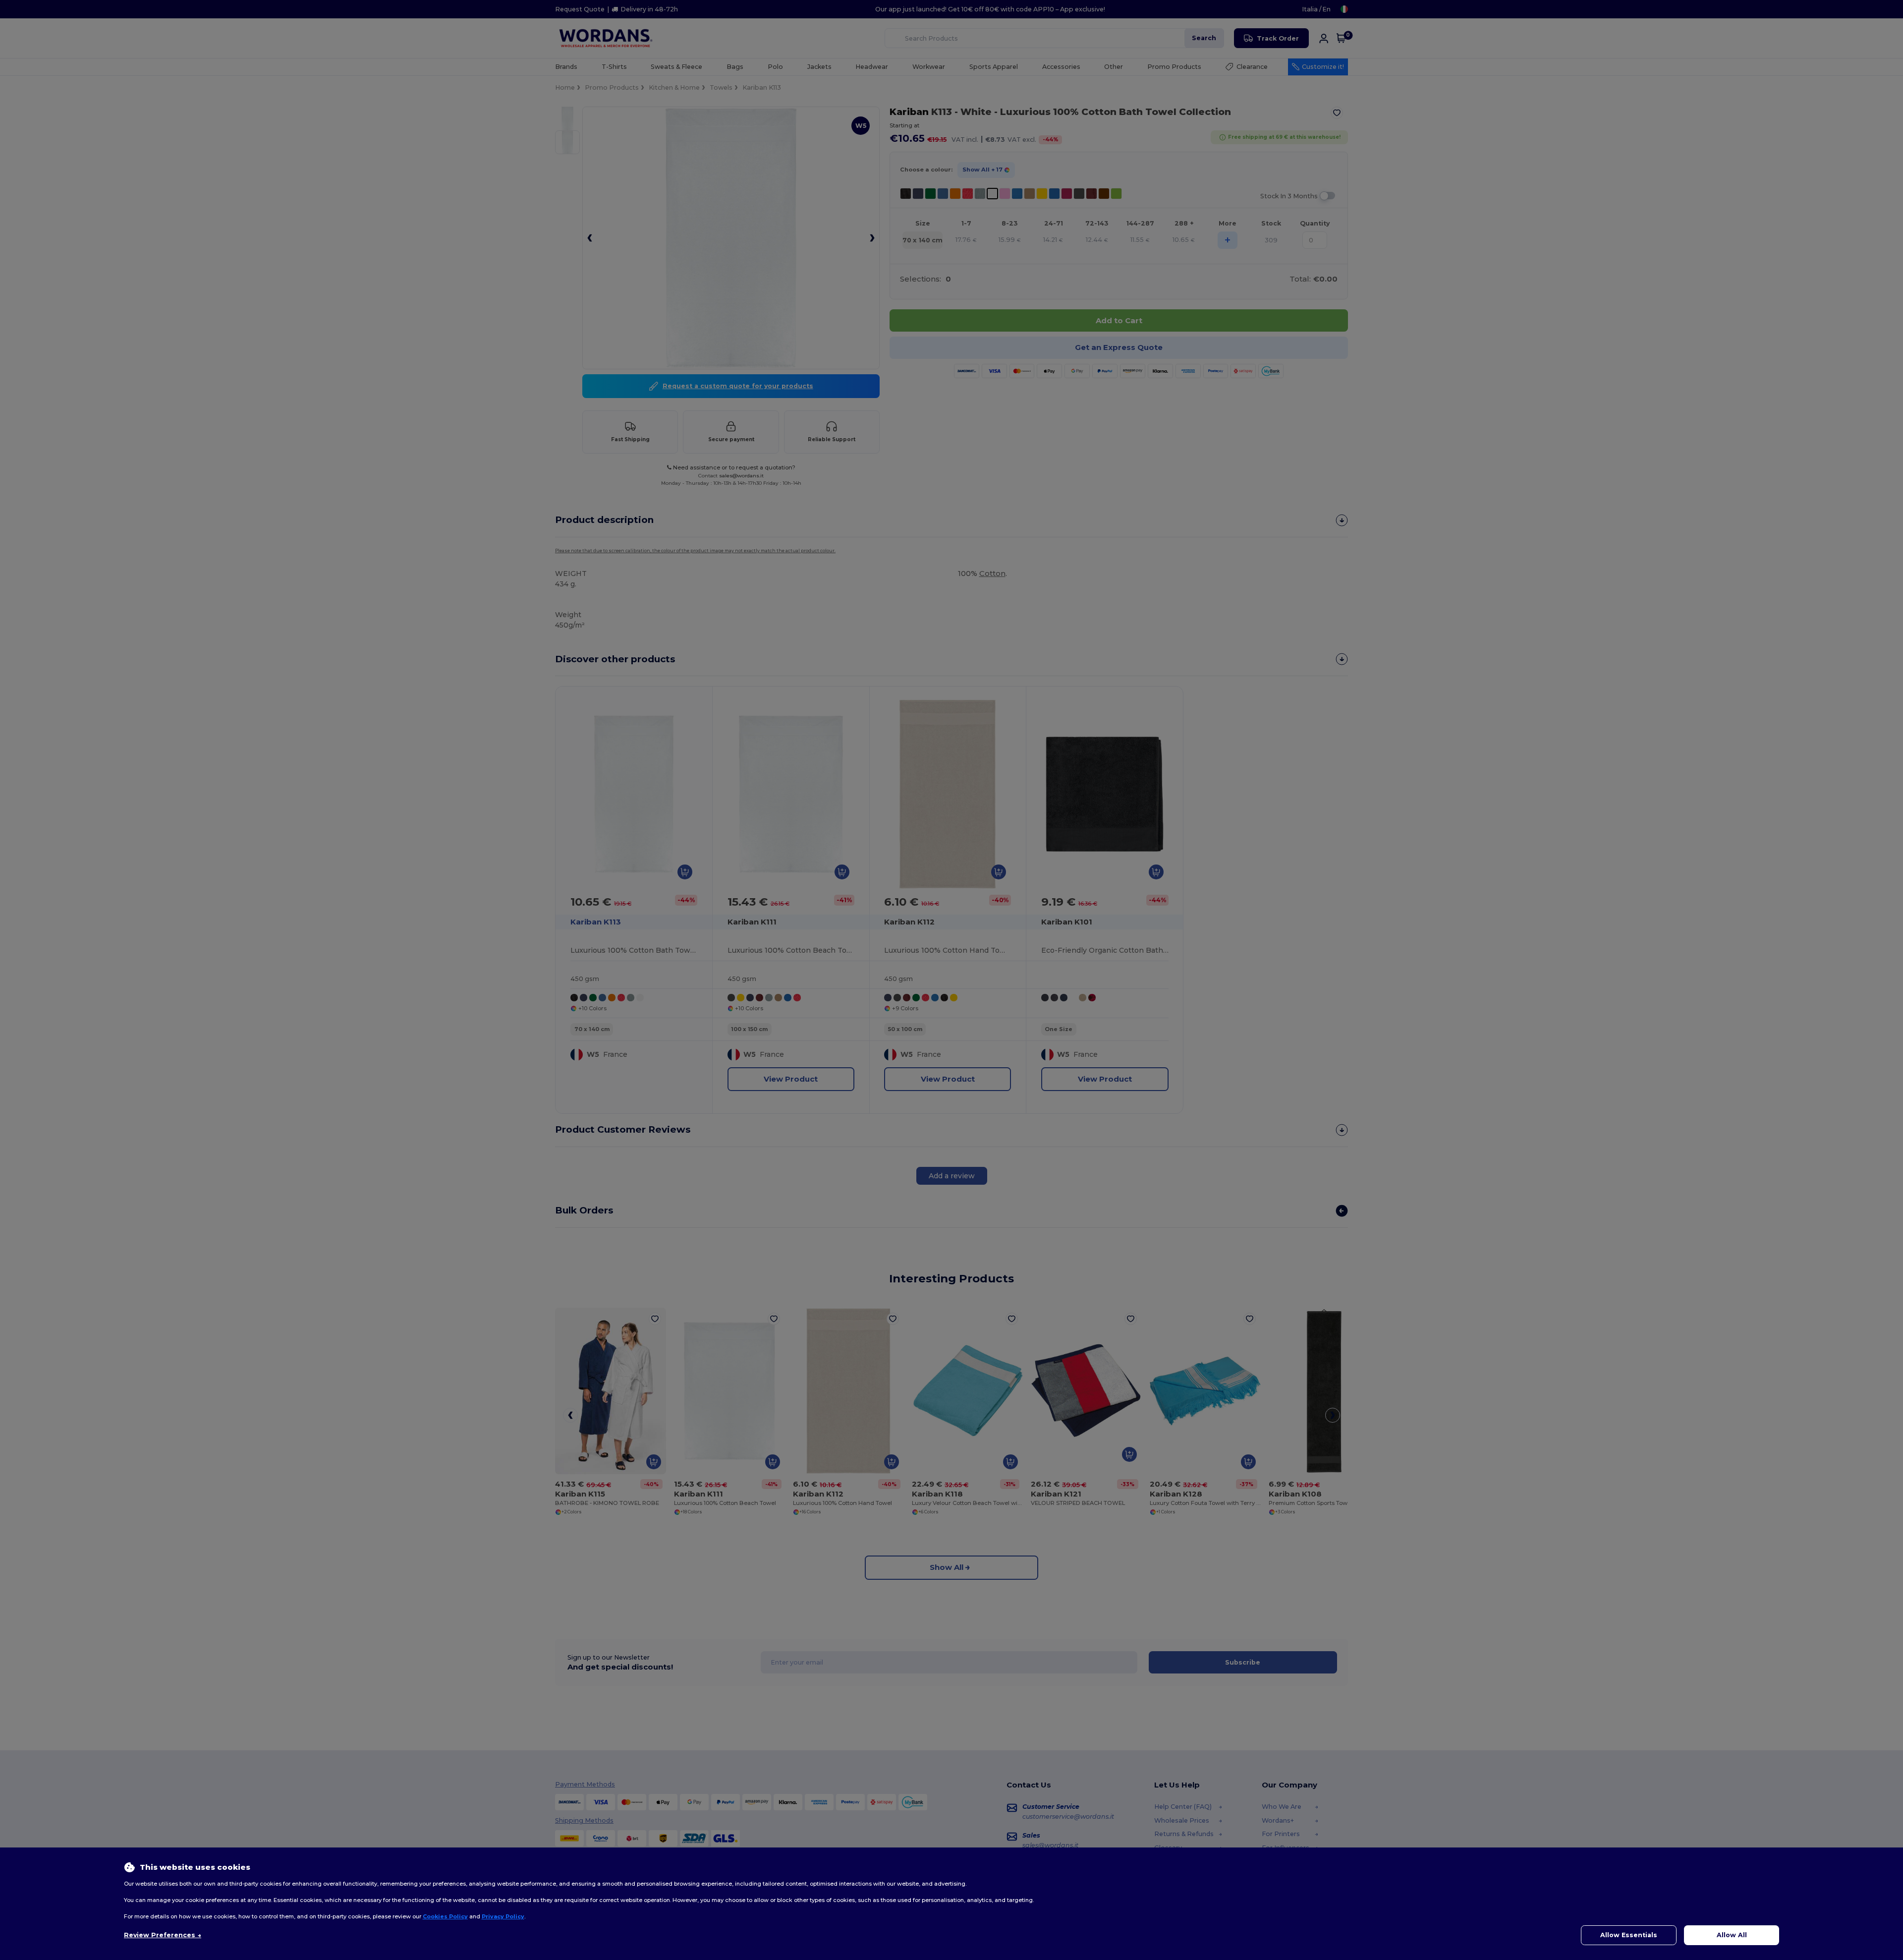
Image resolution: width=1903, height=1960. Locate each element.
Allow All (1732, 1935)
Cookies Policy (445, 1916)
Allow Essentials (1629, 1935)
